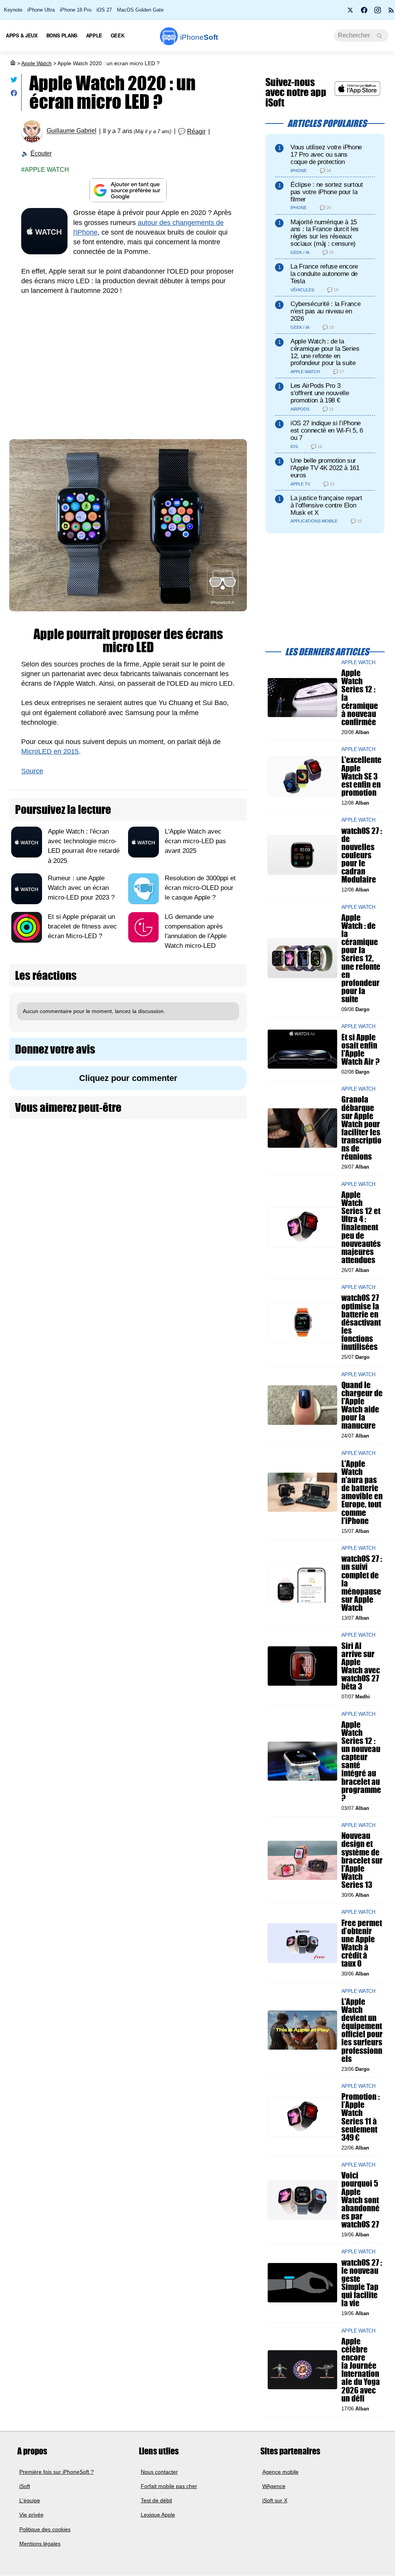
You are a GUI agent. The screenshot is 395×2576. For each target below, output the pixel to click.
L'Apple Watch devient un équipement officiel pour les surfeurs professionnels (362, 2030)
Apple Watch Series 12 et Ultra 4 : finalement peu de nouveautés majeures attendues (361, 1227)
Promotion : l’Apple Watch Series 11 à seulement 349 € (360, 2117)
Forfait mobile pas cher (169, 2486)
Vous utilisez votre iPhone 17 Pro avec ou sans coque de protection (326, 155)
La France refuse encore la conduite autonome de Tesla (324, 274)
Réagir (196, 131)
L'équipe (30, 2501)
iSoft (25, 2486)
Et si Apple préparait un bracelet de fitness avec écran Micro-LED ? (82, 926)
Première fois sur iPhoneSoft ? (57, 2472)
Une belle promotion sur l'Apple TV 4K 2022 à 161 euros (325, 468)
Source (32, 771)
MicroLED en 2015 (50, 751)
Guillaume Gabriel (72, 131)
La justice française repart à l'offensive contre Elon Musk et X (326, 505)
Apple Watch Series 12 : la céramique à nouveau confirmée (360, 698)
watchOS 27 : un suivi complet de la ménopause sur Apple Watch (362, 1583)
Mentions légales (40, 2544)
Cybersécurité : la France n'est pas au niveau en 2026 (325, 311)
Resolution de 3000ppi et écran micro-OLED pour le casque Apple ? (200, 888)
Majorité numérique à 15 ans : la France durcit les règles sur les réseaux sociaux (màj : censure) (325, 233)
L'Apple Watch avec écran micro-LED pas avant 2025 (195, 841)
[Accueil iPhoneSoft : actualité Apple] (12, 63)
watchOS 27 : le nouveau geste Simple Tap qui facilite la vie (362, 2283)
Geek (117, 35)
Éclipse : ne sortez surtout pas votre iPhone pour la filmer (327, 192)
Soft (199, 37)
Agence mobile (280, 2472)
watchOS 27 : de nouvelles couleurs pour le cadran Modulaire (362, 855)
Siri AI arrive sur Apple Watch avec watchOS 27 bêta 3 (361, 1666)
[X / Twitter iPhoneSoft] (351, 12)
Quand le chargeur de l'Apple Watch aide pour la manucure (362, 1405)
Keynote (13, 10)
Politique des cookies (45, 2529)
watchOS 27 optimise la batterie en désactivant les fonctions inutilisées (361, 1323)
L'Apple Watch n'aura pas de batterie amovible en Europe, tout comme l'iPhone (362, 1492)
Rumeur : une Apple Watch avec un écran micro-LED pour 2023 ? (81, 888)
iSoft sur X (275, 2501)
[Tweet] (14, 81)
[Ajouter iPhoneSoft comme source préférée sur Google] (128, 190)
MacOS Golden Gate (140, 10)
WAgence (274, 2486)
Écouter (41, 153)
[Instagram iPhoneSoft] (378, 12)
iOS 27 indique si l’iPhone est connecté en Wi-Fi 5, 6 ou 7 (327, 430)
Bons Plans (62, 35)
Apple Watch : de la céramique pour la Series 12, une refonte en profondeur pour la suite (325, 352)
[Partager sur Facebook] (14, 95)
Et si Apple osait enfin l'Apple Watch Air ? (360, 1050)
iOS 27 (104, 10)
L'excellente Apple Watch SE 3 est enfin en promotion (361, 776)
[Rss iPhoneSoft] (391, 12)
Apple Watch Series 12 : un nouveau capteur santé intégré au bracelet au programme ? (361, 1761)
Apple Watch (36, 63)
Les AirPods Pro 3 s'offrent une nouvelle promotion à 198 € (320, 393)
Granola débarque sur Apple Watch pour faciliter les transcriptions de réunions (361, 1128)
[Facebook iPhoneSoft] (364, 12)
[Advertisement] (128, 361)
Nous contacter (159, 2472)
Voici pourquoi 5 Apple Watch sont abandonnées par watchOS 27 (360, 2200)
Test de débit (156, 2501)
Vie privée (31, 2515)
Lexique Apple (158, 2515)
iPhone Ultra (41, 10)
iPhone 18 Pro (76, 10)
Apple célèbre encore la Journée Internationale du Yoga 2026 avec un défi (361, 2370)
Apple (94, 35)
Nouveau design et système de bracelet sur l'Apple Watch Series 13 (362, 1861)
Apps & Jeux (22, 35)
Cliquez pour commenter (128, 1078)
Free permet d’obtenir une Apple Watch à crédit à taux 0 (362, 1943)
